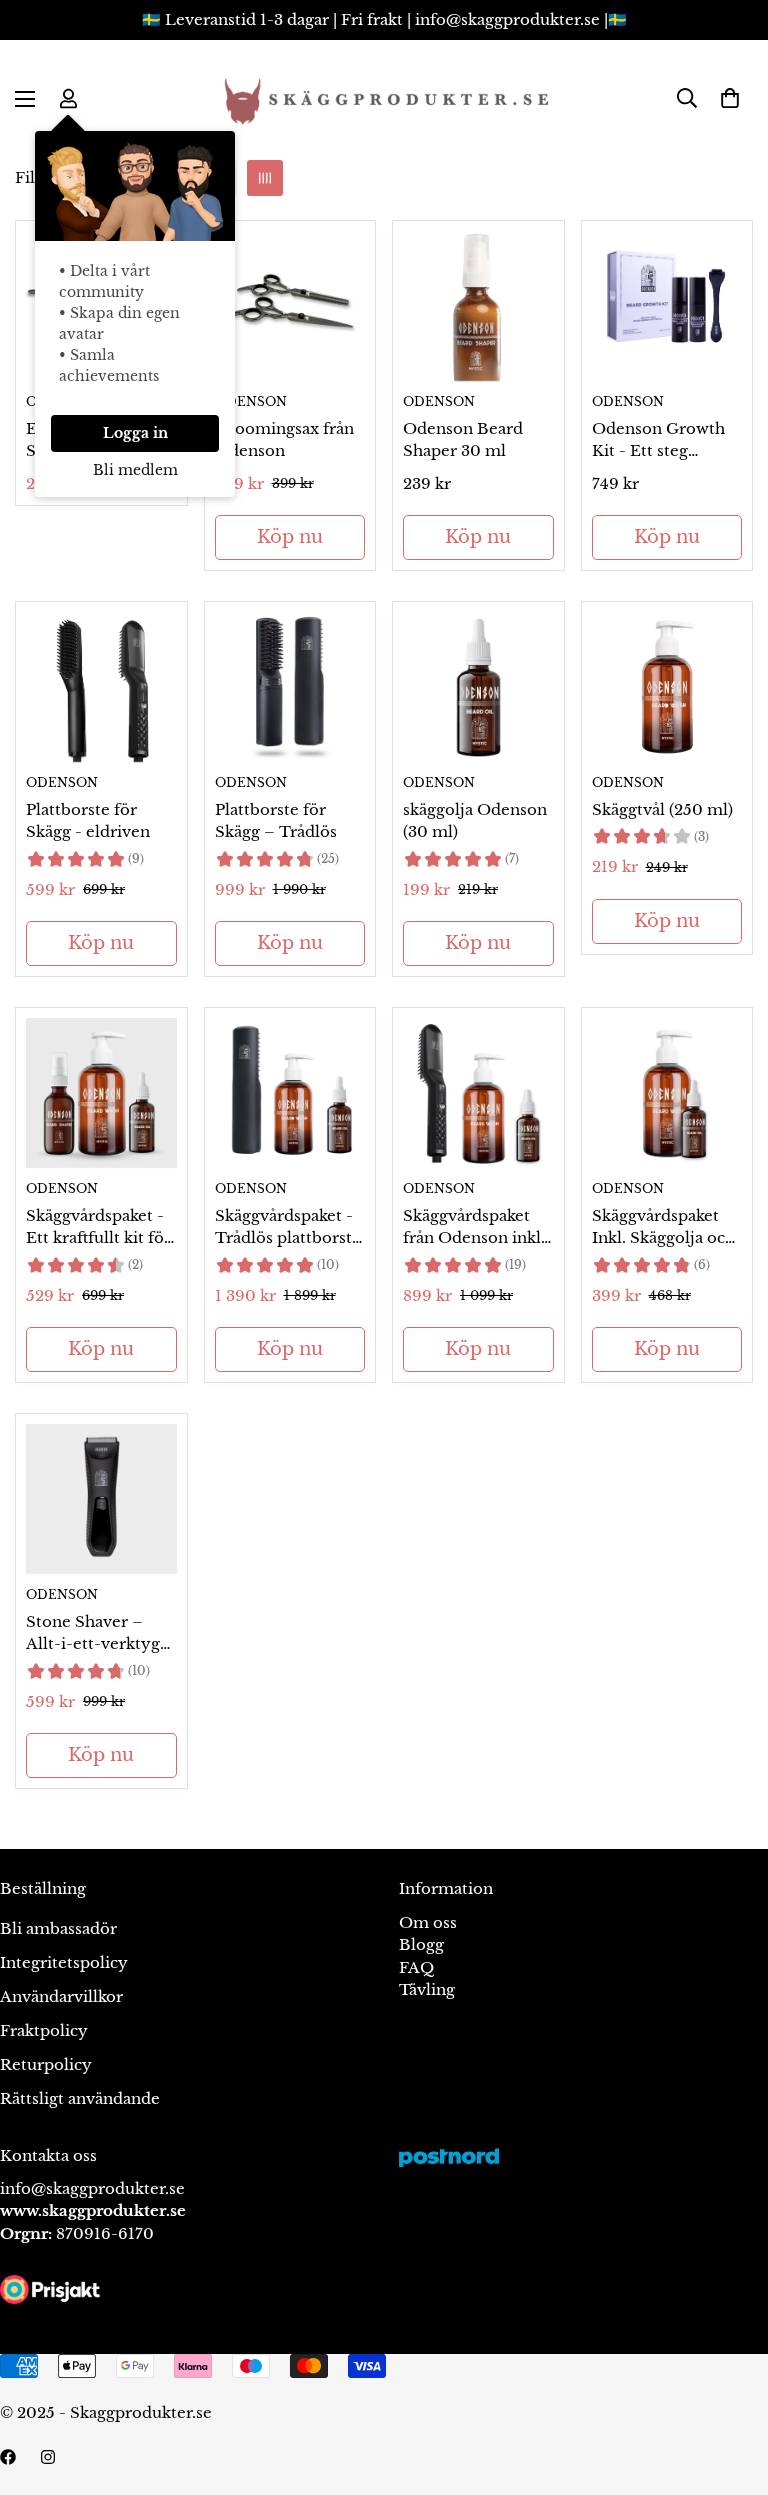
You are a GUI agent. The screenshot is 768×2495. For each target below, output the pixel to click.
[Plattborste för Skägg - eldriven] (101, 687)
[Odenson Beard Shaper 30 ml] (478, 306)
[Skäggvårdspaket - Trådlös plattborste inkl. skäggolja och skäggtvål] (290, 1093)
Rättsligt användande (80, 2098)
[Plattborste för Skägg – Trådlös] (290, 687)
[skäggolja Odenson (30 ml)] (478, 687)
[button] (730, 98)
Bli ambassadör (58, 1928)
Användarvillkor (61, 1996)
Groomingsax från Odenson (284, 440)
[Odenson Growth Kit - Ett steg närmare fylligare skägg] (667, 306)
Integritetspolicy (64, 1962)
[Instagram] (48, 2457)
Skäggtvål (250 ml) (662, 809)
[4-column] (265, 178)
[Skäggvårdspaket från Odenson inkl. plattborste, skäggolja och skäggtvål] (478, 1093)
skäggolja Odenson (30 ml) (475, 821)
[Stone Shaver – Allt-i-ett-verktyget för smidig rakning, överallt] (101, 1499)
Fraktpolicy (44, 2030)
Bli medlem (135, 470)
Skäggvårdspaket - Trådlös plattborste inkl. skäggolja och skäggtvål (288, 1228)
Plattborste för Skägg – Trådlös (276, 821)
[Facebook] (8, 2457)
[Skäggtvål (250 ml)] (667, 687)
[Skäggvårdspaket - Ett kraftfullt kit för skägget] (101, 1093)
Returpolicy (46, 2064)
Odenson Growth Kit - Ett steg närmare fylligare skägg (658, 441)
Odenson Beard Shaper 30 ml (463, 440)
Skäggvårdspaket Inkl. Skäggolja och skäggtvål (663, 1228)
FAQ (416, 1967)
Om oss (428, 1922)
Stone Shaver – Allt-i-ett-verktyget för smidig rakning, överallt (100, 1634)
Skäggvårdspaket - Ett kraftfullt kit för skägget (98, 1228)
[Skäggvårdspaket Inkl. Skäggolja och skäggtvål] (667, 1093)
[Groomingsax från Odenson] (290, 306)
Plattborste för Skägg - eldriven (88, 821)
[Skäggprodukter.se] (384, 98)
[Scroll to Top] (729, 2386)
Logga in (135, 433)
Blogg (421, 1944)
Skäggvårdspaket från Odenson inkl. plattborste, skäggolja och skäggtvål (474, 1228)
